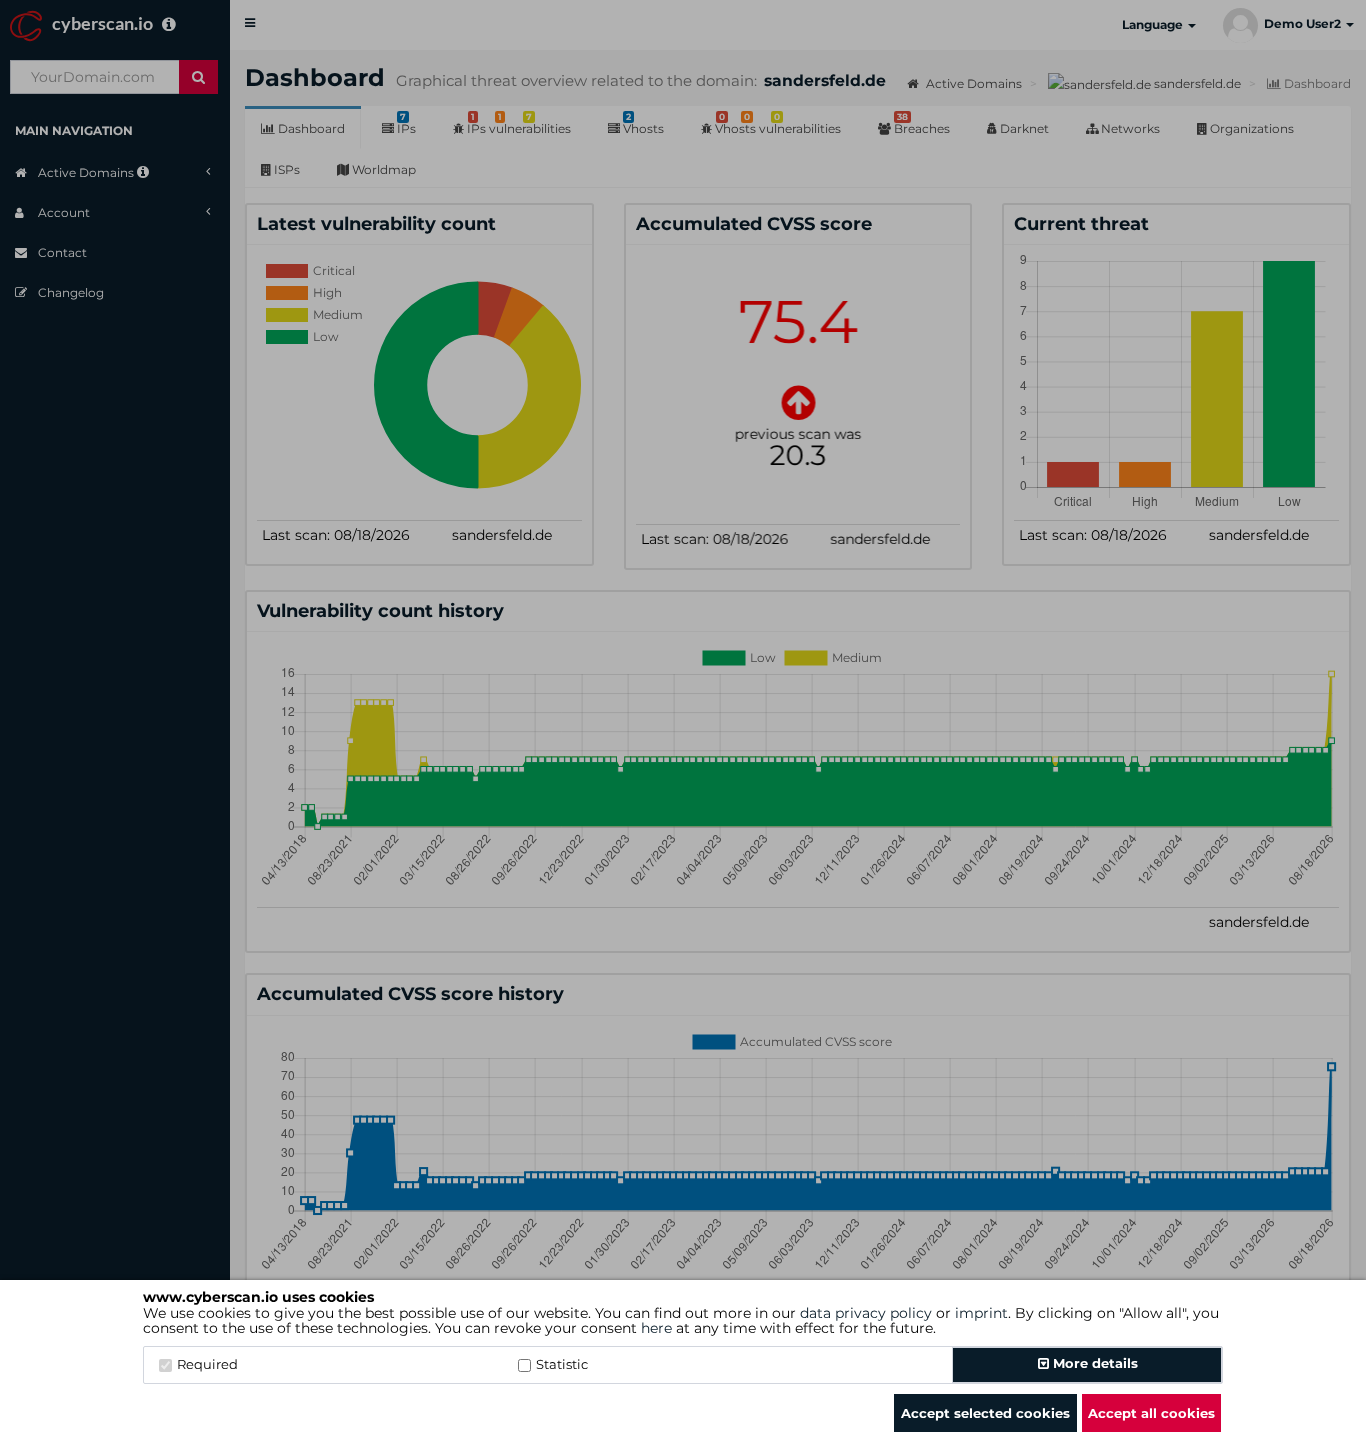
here (656, 1328)
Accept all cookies (1151, 1413)
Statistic (562, 1364)
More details (1093, 1363)
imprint (981, 1313)
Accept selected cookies (985, 1413)
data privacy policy (866, 1313)
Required (207, 1364)
